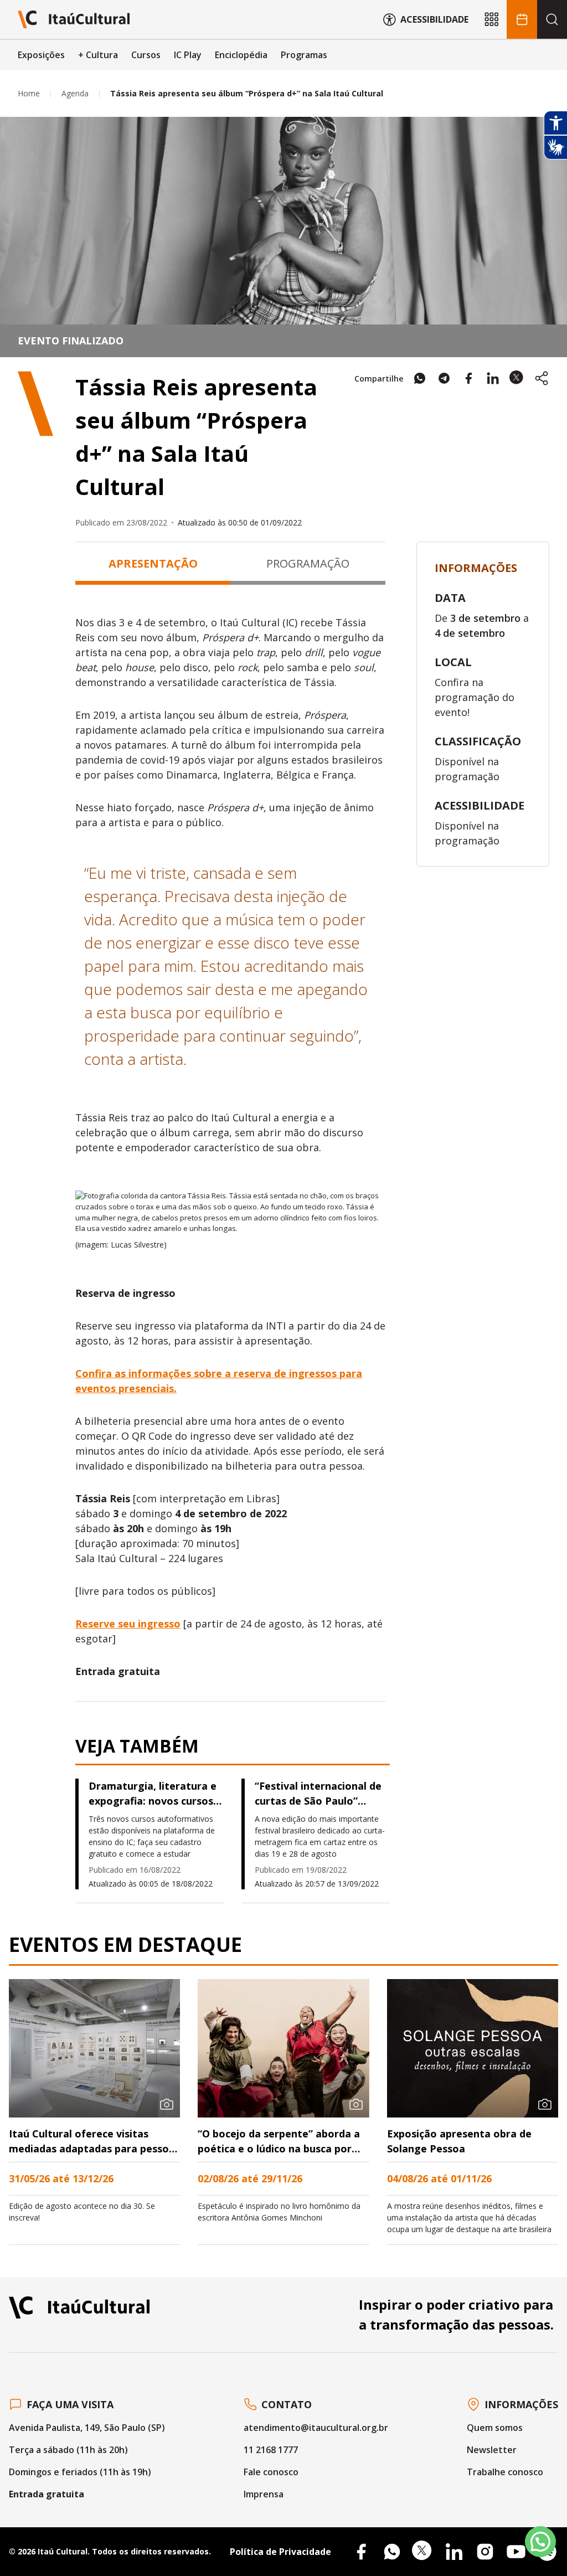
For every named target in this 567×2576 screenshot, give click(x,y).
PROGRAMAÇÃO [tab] (308, 563)
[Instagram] (485, 2552)
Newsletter (492, 2450)
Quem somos (495, 2428)
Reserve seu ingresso (128, 1624)
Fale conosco (271, 2472)
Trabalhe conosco (505, 2472)
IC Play (188, 55)
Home (29, 93)
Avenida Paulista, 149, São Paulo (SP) (87, 2428)
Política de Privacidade (280, 2552)
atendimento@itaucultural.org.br (316, 2428)
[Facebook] (361, 2552)
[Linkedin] (454, 2552)
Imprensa (264, 2494)
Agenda (75, 93)
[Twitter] (423, 2552)
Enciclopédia (241, 55)
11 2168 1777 (271, 2450)
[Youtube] (516, 2552)
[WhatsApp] (392, 2552)
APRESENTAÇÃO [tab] (153, 563)
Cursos (146, 55)
